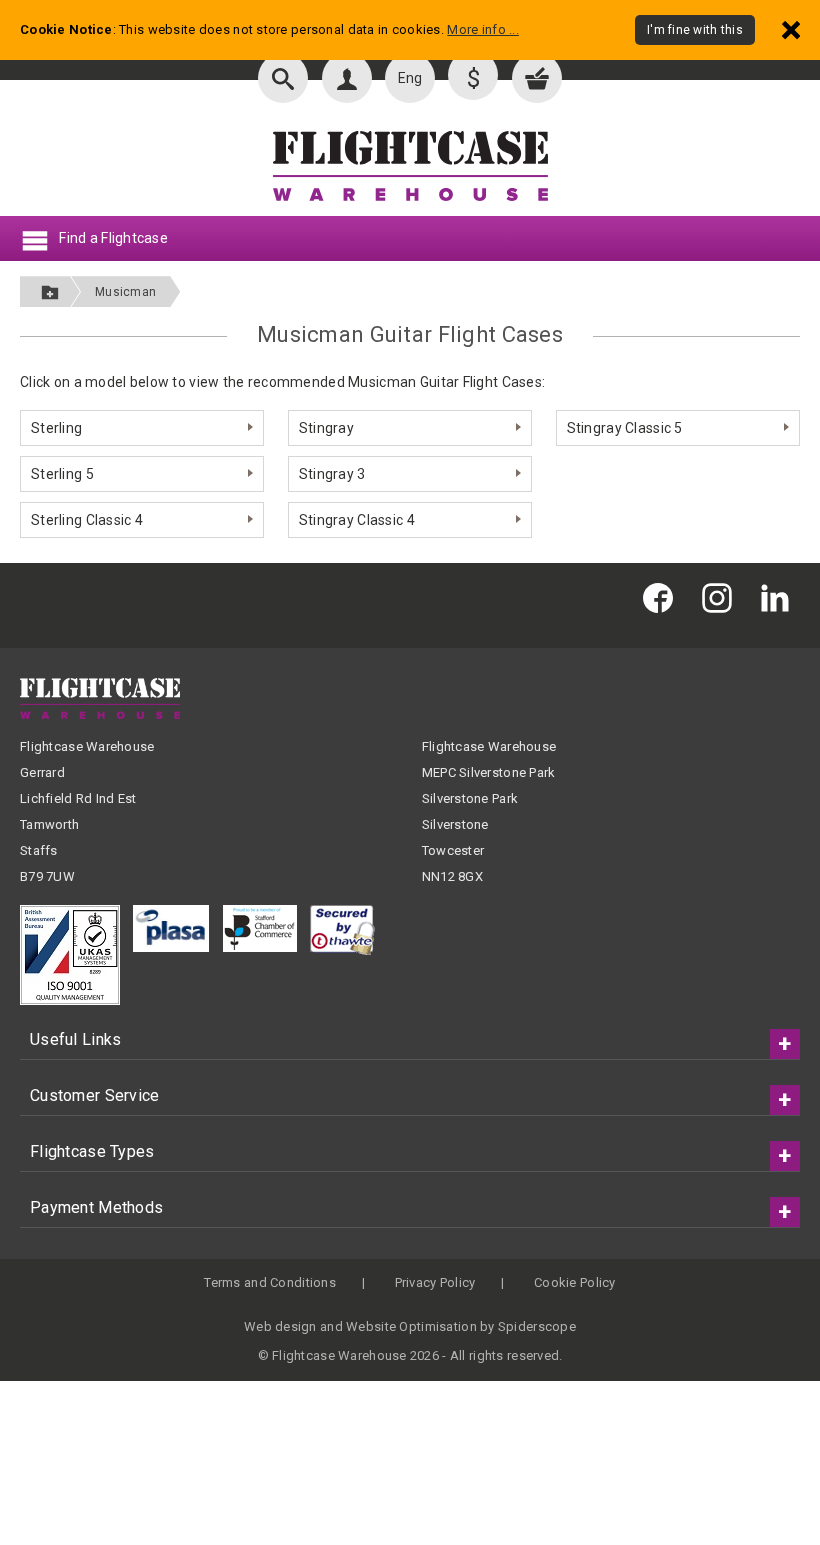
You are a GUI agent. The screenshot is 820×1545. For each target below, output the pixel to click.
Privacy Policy (435, 1282)
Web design (280, 1326)
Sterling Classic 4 (87, 520)
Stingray (326, 428)
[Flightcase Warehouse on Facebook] (663, 597)
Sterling (56, 428)
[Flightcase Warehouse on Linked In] (780, 597)
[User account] (347, 78)
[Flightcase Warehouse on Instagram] (722, 597)
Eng (410, 78)
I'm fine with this (695, 30)
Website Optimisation (411, 1326)
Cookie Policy (575, 1282)
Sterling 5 (62, 474)
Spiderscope (537, 1326)
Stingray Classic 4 (357, 520)
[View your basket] (537, 78)
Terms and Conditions (270, 1282)
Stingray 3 (332, 474)
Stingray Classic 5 (625, 428)
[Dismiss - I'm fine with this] (791, 29)
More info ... (483, 29)
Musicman (125, 292)
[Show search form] (283, 78)
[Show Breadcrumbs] (50, 291)
